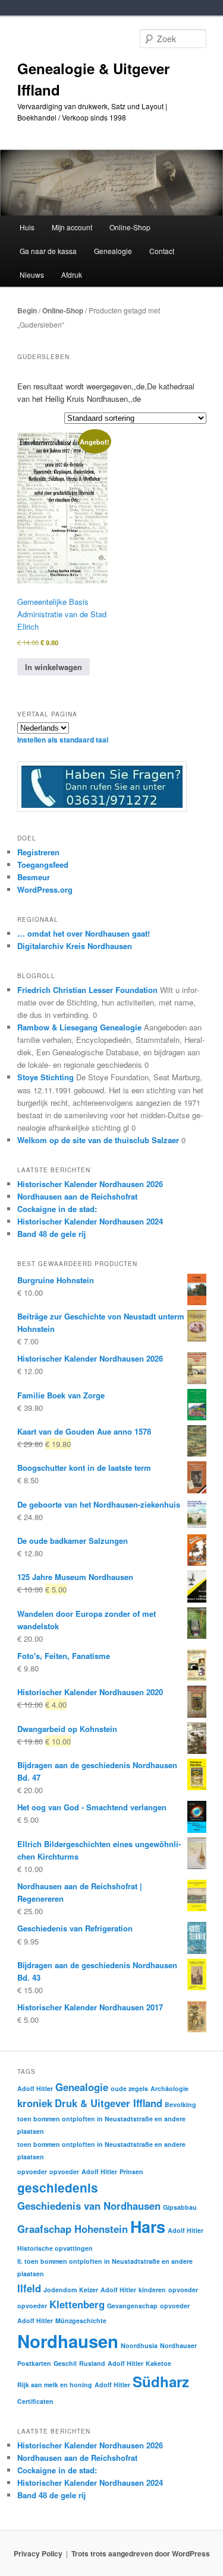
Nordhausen (68, 2341)
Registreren (38, 852)
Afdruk (72, 275)
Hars (148, 2226)
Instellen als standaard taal (63, 740)
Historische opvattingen (55, 2248)
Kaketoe (158, 2363)
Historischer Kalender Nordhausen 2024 (90, 1221)
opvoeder (32, 2171)
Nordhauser (178, 2345)
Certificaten (35, 2401)
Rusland (92, 2363)
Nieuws (32, 275)
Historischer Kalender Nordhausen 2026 (90, 1184)
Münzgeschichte (81, 2320)
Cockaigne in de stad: (57, 1209)
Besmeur (34, 877)
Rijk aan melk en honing (55, 2385)
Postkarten (34, 2363)
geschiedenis (58, 2188)
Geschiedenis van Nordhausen (89, 2206)
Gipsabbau (180, 2207)
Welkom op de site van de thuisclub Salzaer (98, 1140)
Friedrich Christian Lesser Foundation (87, 990)
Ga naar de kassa (48, 251)
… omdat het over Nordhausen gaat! (84, 933)
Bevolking (180, 2104)
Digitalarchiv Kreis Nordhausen (75, 946)
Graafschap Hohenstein (73, 2229)
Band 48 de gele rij (51, 1234)
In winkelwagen (54, 667)
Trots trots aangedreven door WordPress (141, 2553)
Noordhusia (139, 2345)
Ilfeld (29, 2288)
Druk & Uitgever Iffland (109, 2103)
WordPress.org (45, 889)
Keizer (89, 2290)
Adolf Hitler (35, 2088)
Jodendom (60, 2290)
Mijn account (72, 227)
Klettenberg (77, 2304)
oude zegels (129, 2088)
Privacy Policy (38, 2553)
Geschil (65, 2363)
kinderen (152, 2290)
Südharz (161, 2381)
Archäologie (169, 2088)
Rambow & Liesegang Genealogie (79, 1027)
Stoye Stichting (45, 1077)
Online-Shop (63, 310)
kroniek (35, 2103)
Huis (27, 227)
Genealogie (82, 2087)
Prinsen (131, 2171)
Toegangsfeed (43, 865)
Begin (27, 310)
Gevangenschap (132, 2306)
